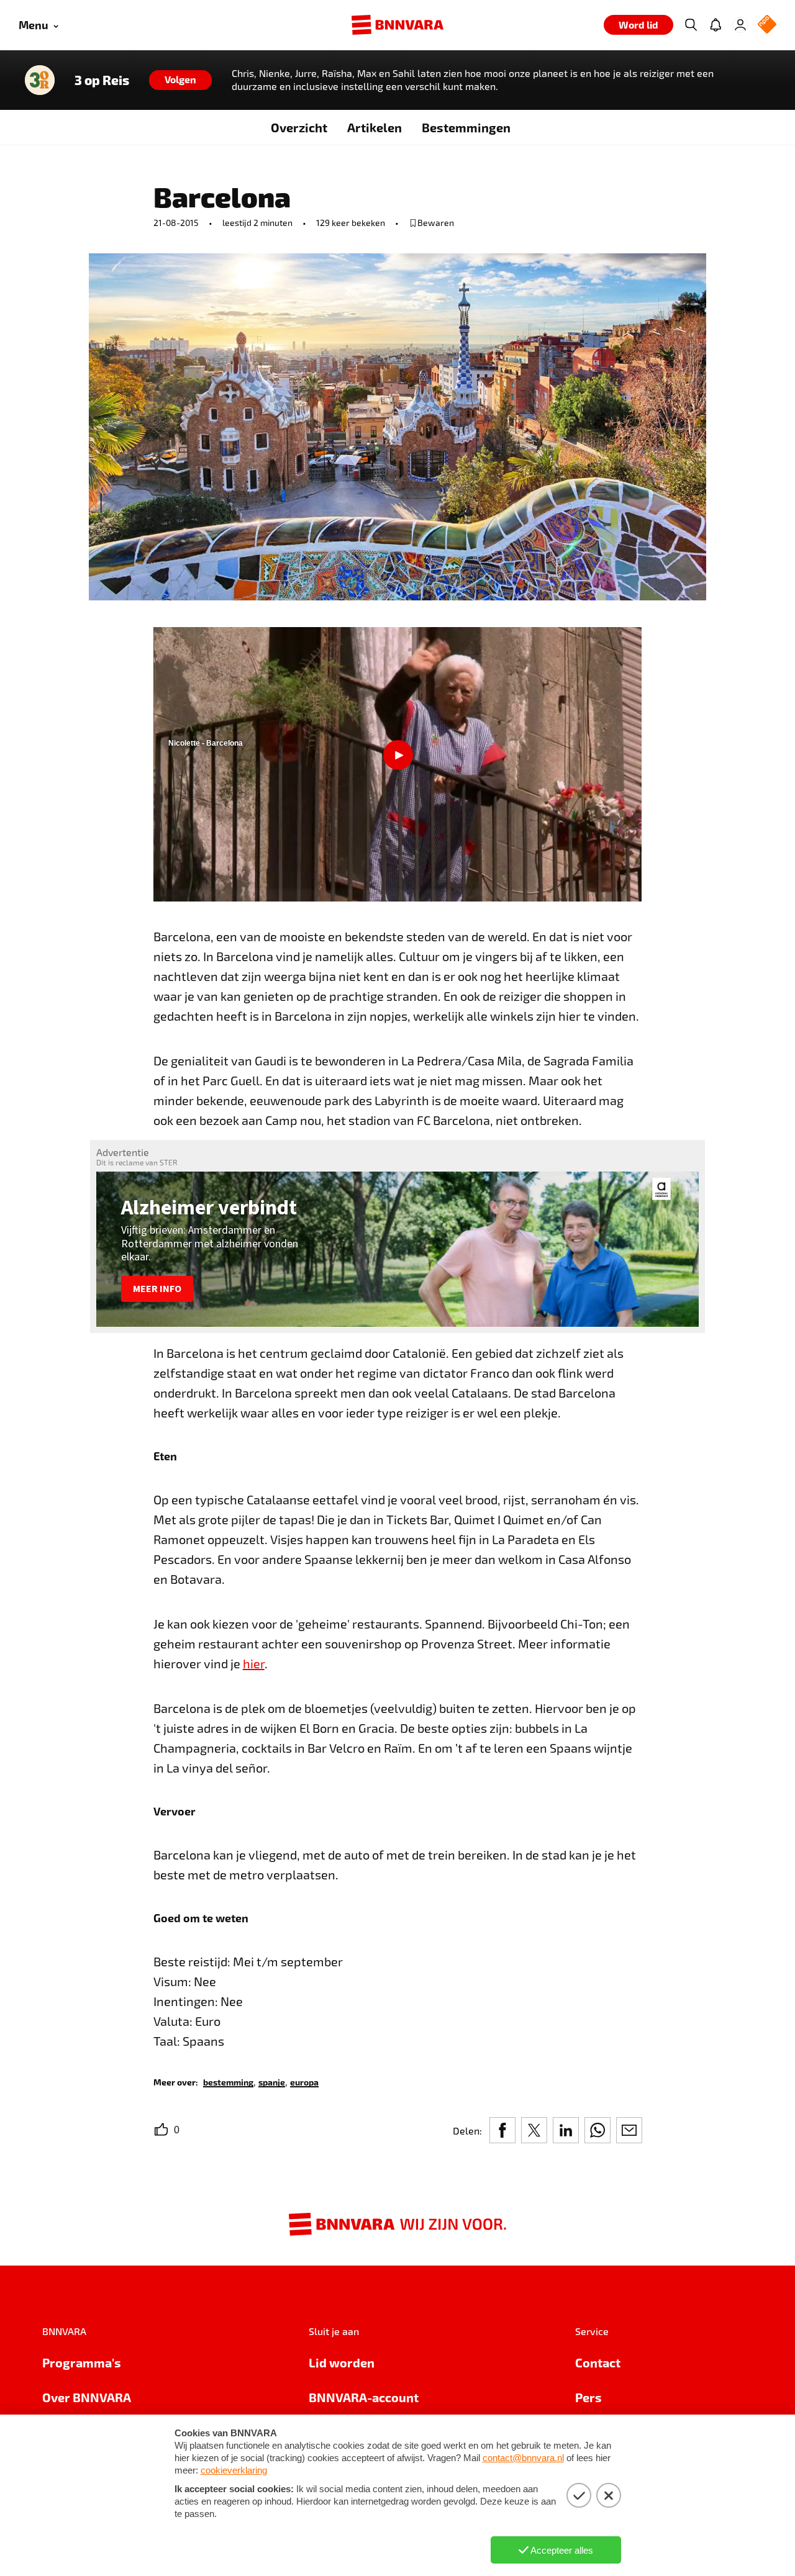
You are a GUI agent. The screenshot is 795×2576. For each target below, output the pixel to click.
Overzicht (299, 127)
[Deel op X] (534, 2130)
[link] (228, 2081)
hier (254, 1663)
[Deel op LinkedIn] (566, 2130)
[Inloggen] (740, 25)
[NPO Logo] (767, 25)
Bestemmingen (466, 127)
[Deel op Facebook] (502, 2130)
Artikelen (375, 127)
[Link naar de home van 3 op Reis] (40, 80)
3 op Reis (102, 80)
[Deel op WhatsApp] (597, 2130)
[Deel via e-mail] (629, 2130)
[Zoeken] (691, 25)
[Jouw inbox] (715, 25)
